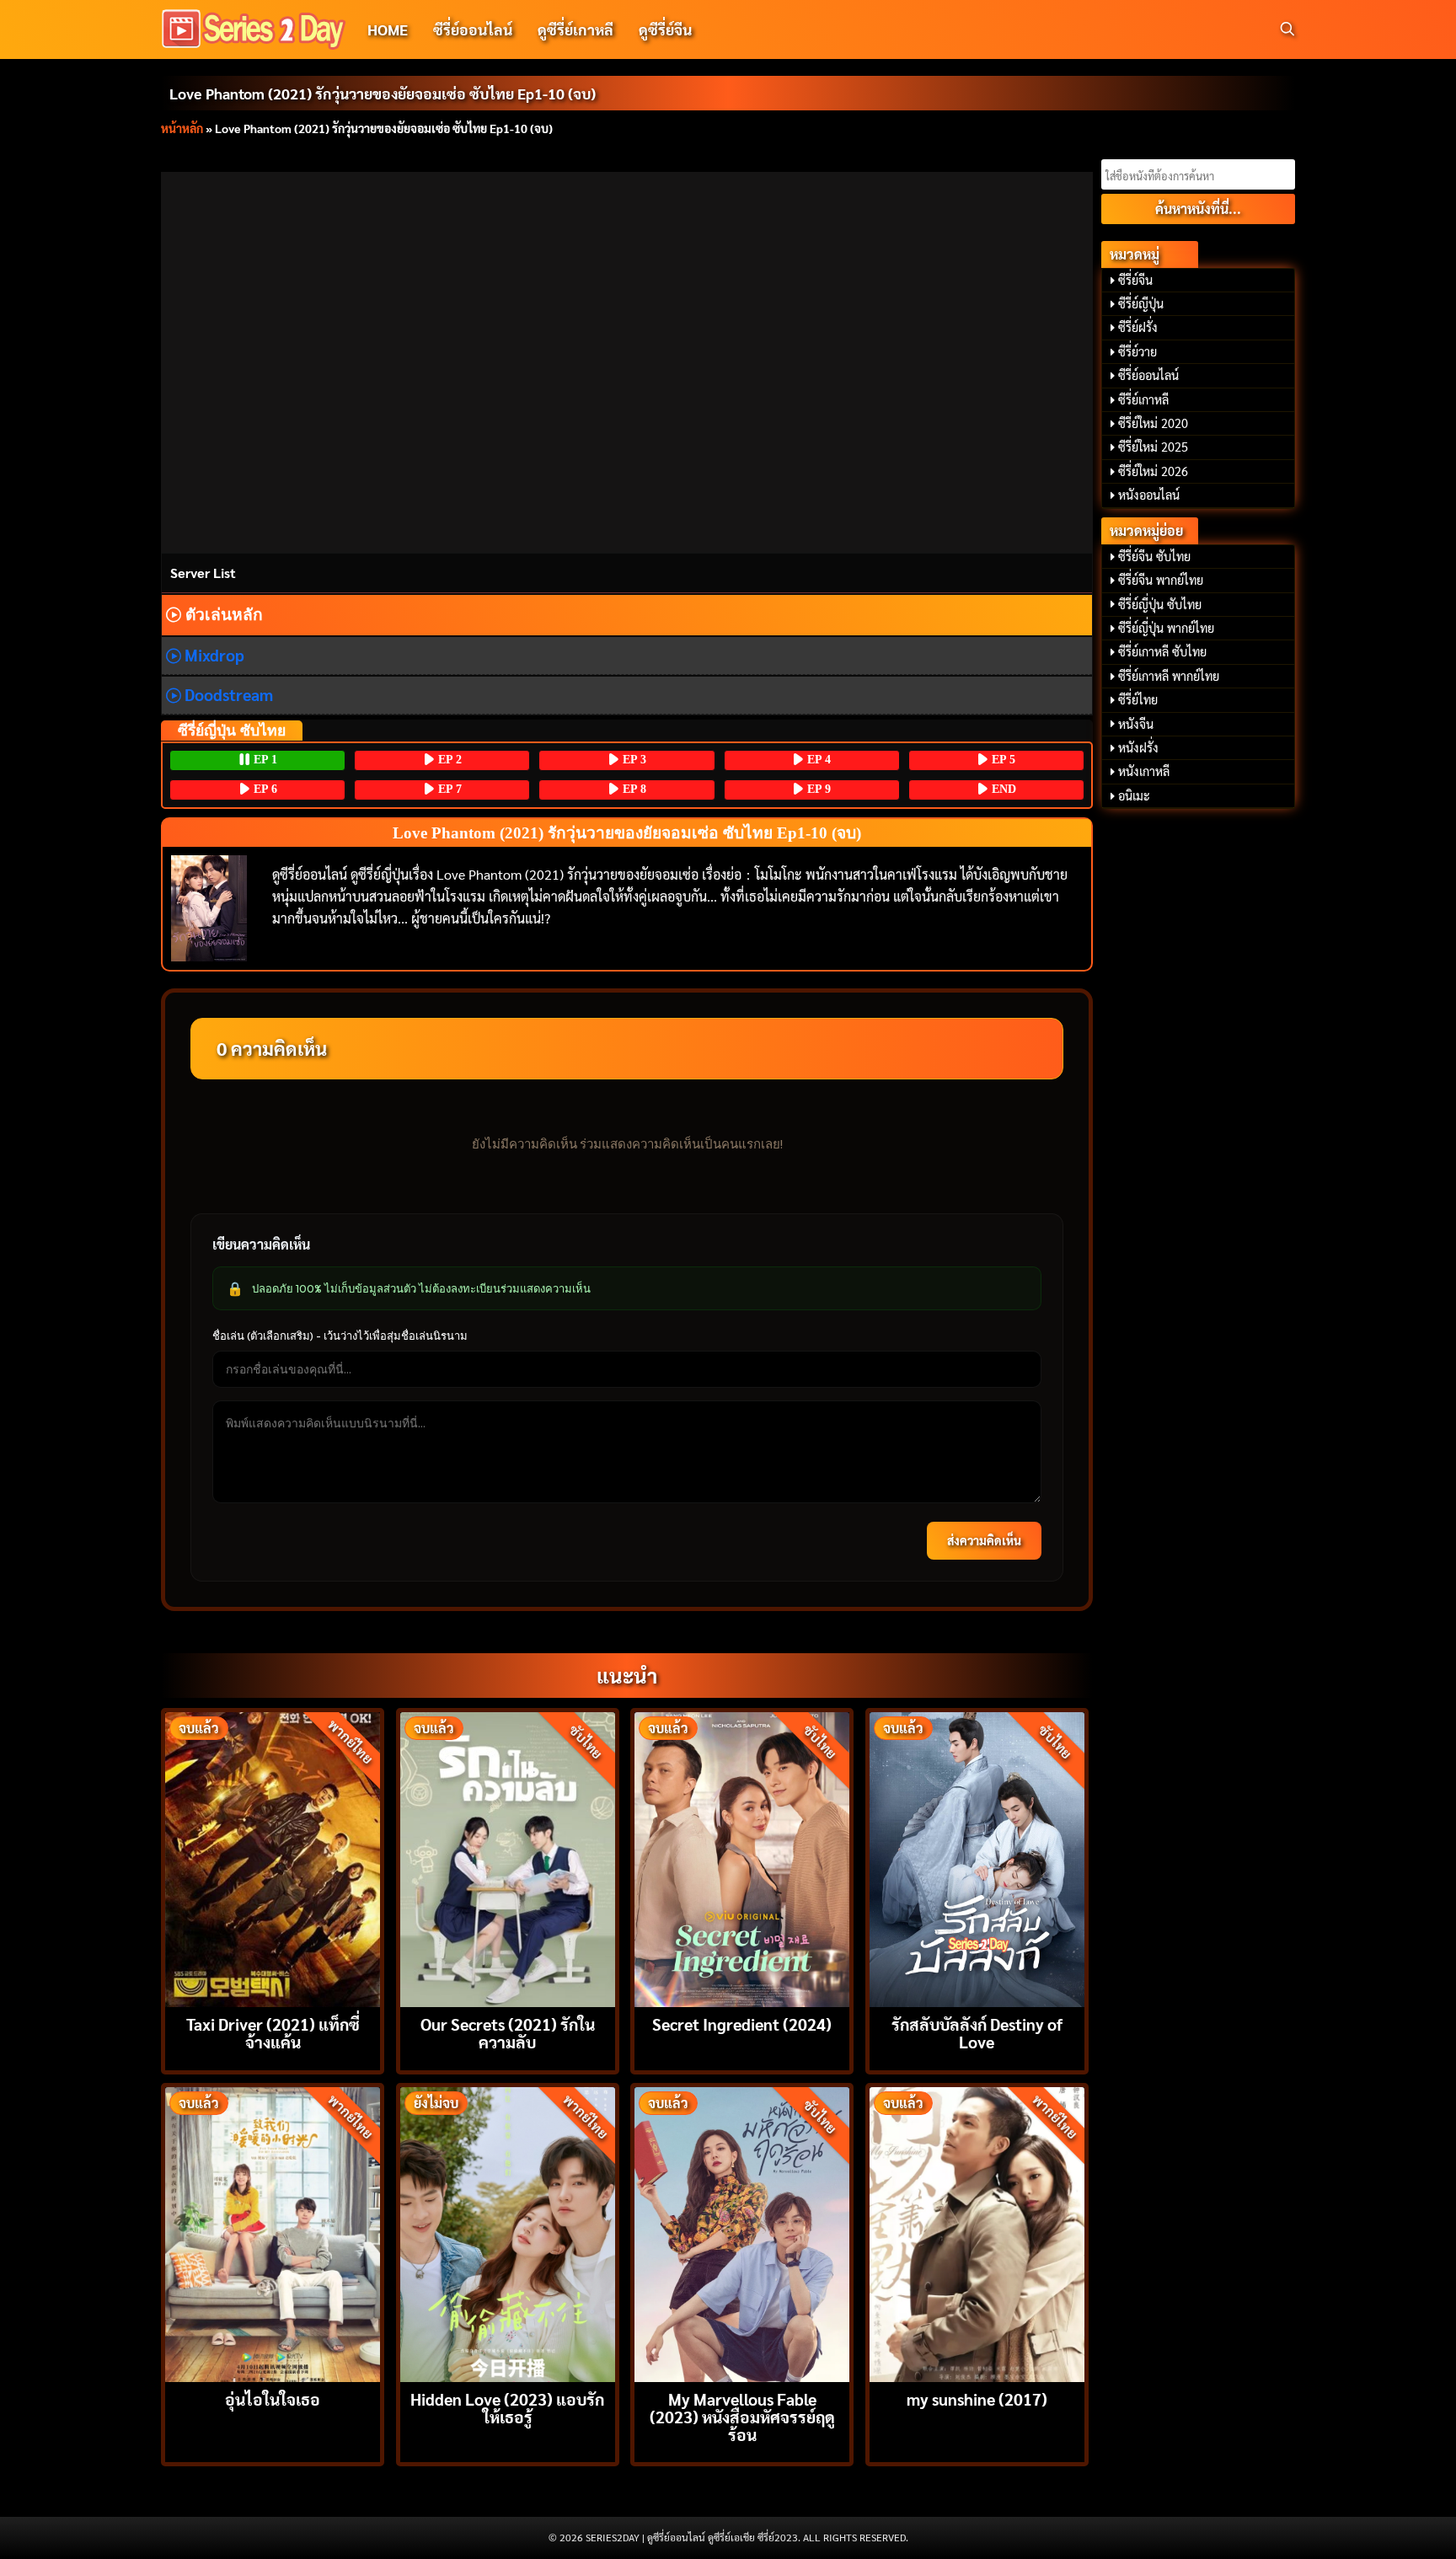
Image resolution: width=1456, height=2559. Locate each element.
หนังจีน (1136, 724)
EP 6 (264, 789)
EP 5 (1002, 760)
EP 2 (448, 760)
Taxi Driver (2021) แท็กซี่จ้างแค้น (273, 2032)
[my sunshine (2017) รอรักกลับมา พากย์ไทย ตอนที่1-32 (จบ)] (977, 2232)
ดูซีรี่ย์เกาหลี (575, 29)
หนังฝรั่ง (1138, 747)
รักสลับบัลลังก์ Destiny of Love (977, 2032)
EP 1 (264, 760)
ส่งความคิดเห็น (984, 1540)
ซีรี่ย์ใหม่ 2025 (1153, 447)
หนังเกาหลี (1144, 771)
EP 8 (633, 789)
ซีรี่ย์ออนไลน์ (473, 29)
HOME (388, 29)
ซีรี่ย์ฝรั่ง (1138, 327)
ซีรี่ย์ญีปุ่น (1141, 303)
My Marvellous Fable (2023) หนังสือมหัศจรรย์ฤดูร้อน (742, 2416)
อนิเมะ (1134, 795)
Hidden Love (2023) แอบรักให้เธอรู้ (507, 2407)
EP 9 (817, 789)
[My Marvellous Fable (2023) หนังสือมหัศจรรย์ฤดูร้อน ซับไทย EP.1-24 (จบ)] (742, 2232)
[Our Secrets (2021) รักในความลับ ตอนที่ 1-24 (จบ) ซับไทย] (508, 1858)
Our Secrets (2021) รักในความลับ (508, 2032)
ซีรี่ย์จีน (1135, 280)
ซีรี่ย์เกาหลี (1143, 399)
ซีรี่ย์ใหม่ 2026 (1153, 471)
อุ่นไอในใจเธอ (273, 2398)
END (1002, 789)
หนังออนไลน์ (1149, 495)
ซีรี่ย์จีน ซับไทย (1154, 556)
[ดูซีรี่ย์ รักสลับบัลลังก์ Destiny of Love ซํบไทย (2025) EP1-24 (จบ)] (977, 1858)
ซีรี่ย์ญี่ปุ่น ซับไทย (1160, 604)
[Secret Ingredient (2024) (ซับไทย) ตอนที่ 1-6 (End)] (742, 1858)
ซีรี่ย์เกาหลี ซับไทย (1162, 651)
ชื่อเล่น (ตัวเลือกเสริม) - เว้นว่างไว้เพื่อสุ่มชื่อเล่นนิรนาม (340, 1336)
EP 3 (633, 760)
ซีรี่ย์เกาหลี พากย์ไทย (1169, 676)
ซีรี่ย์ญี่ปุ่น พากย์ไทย (1166, 628)
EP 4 (817, 760)
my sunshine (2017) (977, 2398)
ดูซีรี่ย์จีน (665, 29)
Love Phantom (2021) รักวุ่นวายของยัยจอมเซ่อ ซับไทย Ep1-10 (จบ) (383, 93)
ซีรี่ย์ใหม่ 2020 (1153, 423)
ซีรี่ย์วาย (1137, 351)
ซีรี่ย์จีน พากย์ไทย (1161, 580)
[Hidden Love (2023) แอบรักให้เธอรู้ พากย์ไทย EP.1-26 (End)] (508, 2232)
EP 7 (448, 789)
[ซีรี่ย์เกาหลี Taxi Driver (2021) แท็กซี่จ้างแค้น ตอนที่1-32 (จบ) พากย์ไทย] (273, 1858)
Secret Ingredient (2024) (742, 2024)
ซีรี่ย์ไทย (1138, 699)
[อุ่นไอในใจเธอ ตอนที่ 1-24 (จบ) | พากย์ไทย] (273, 2232)
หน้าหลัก (182, 128)
